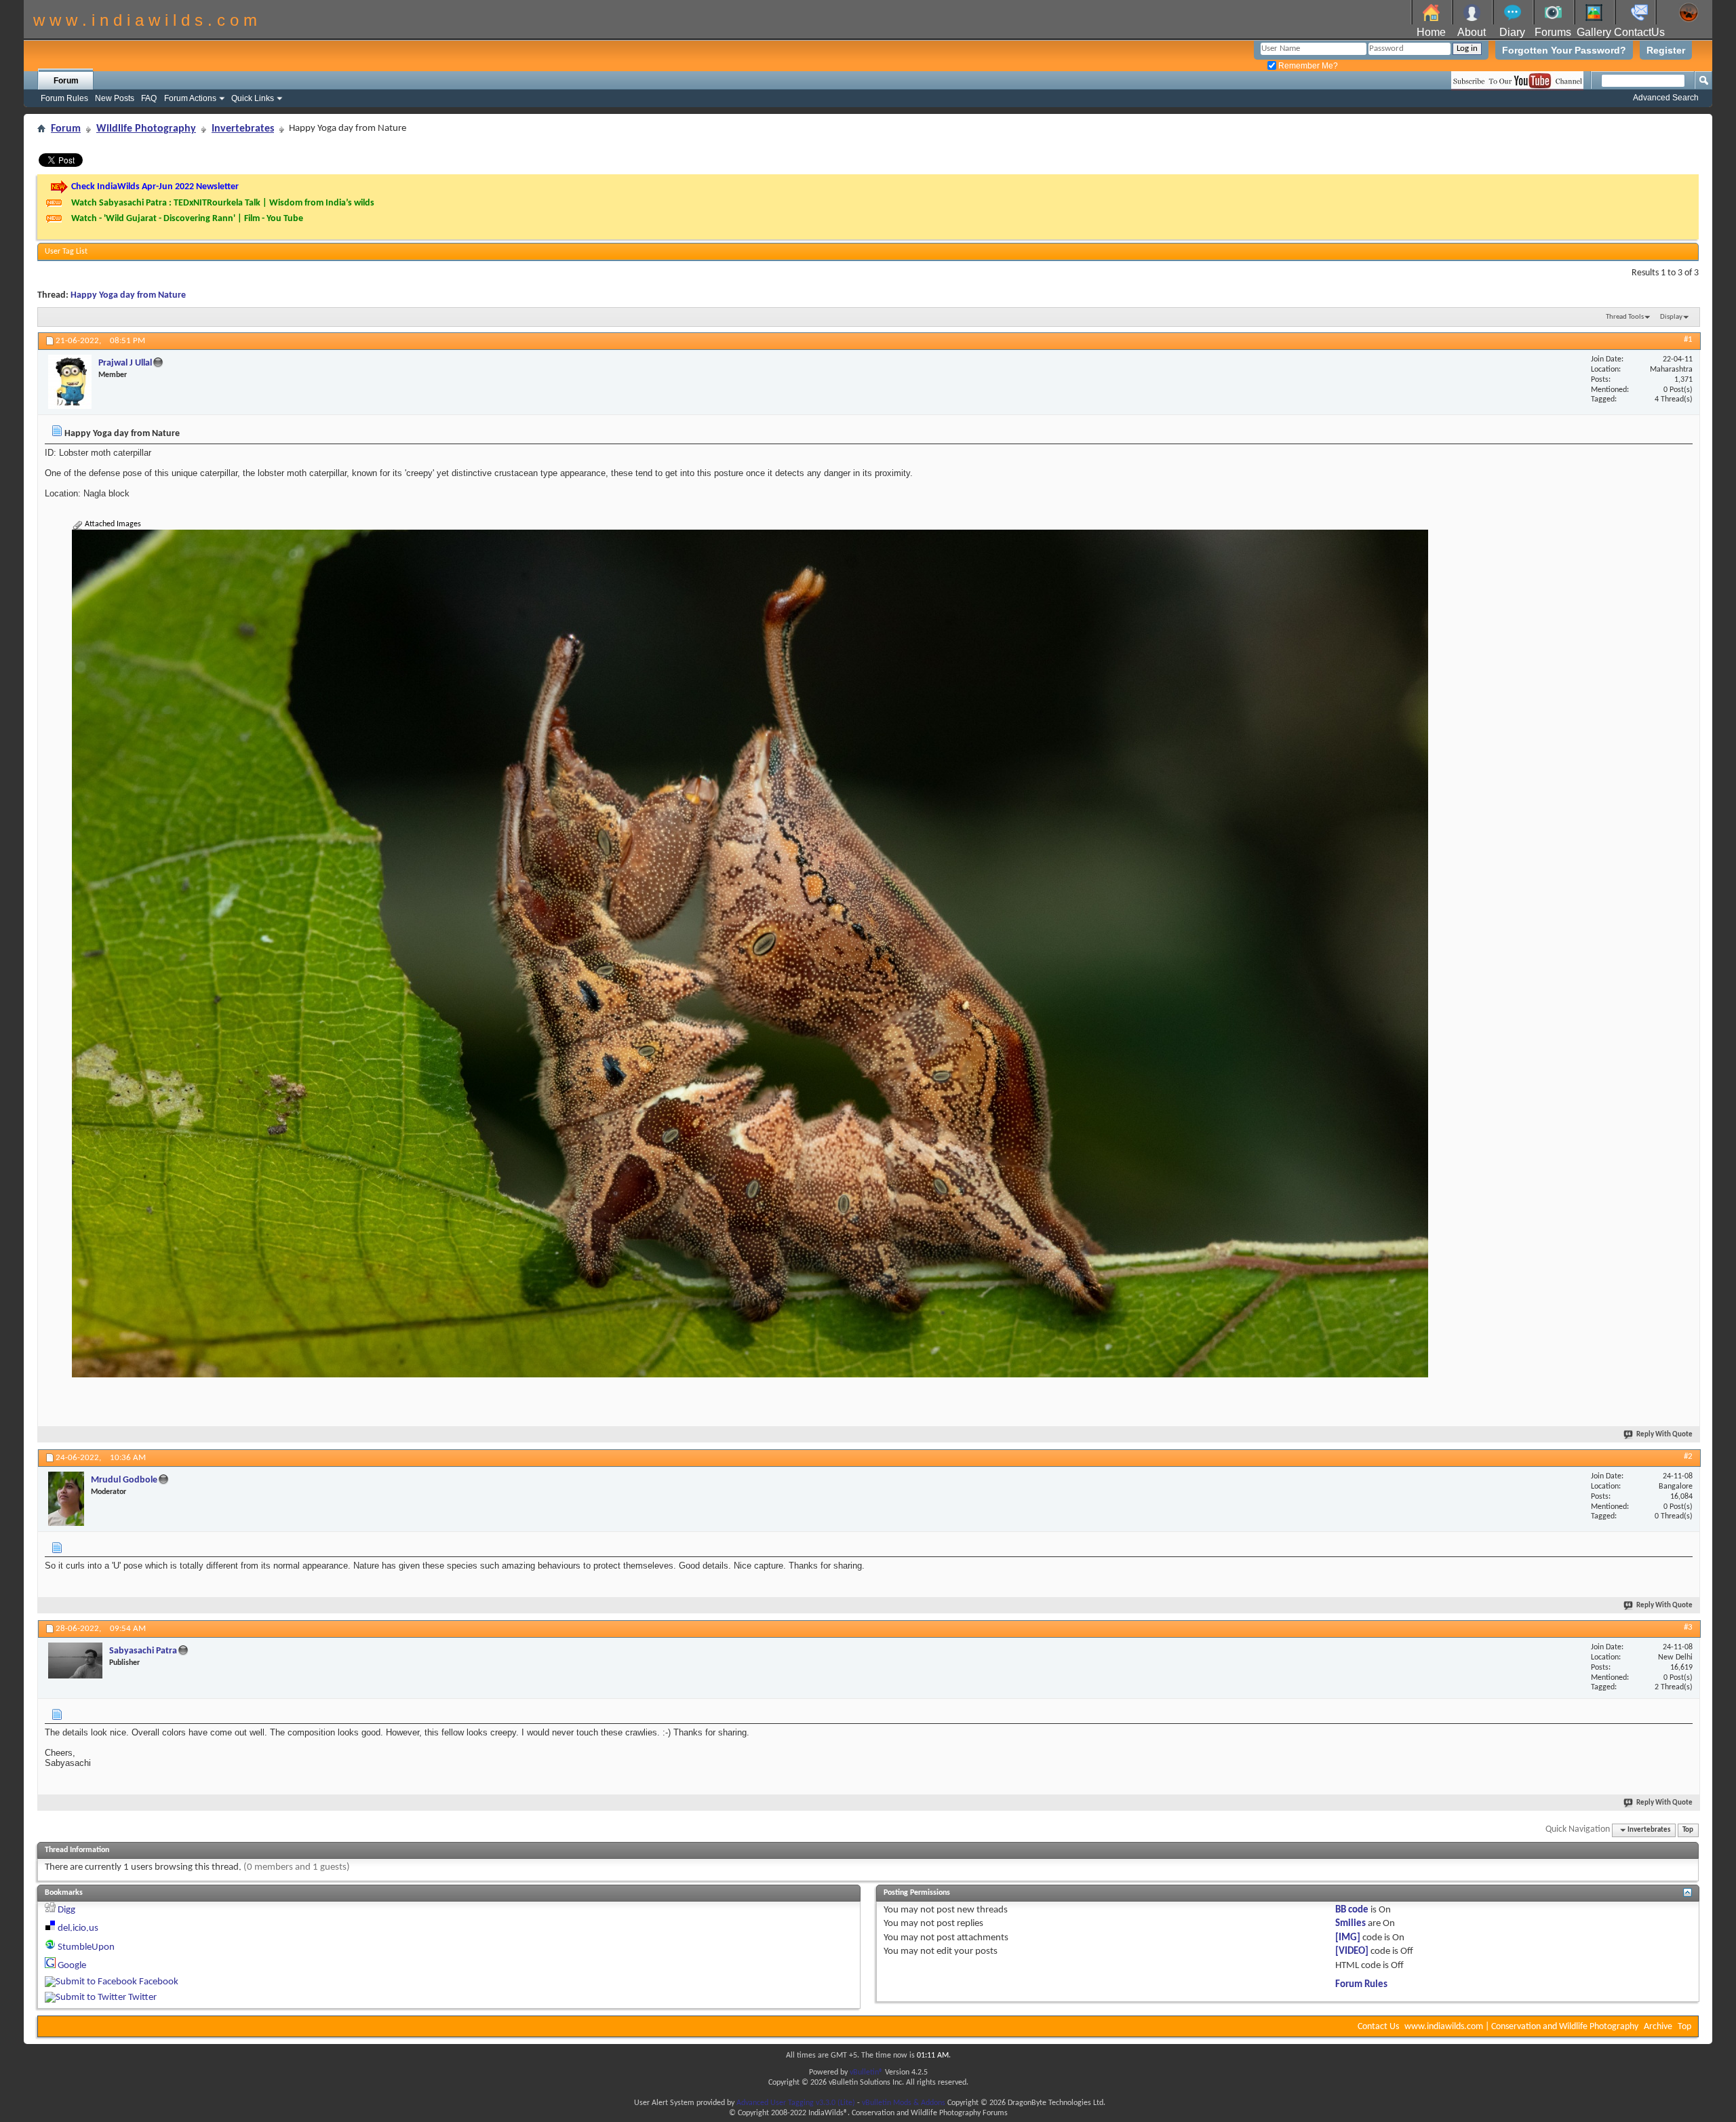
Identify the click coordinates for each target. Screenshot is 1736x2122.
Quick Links (253, 98)
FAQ (149, 98)
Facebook (159, 1982)
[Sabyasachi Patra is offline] (75, 1661)
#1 (1688, 339)
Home (1431, 32)
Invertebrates (243, 129)
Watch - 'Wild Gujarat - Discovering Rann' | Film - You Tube (187, 219)
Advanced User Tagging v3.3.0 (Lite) (796, 2103)
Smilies (1350, 1924)
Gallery (1594, 32)
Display (1671, 317)
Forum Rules (64, 98)
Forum (66, 81)
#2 (1688, 1456)
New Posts (115, 98)
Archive (1658, 2027)
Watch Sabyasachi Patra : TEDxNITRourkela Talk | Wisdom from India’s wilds (223, 203)
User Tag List (66, 252)
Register (1666, 50)
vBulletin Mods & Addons (904, 2103)
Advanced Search (1666, 98)
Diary (1512, 32)
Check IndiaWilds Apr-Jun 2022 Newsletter (155, 187)
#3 (1688, 1627)
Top (1688, 1830)
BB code (1352, 1910)
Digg (66, 1910)
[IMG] (1348, 1938)
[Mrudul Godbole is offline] (66, 1499)
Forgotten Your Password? (1564, 50)
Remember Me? (1307, 66)
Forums (1553, 32)
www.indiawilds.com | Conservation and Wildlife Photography (1521, 2027)
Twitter (142, 1998)
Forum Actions (190, 98)
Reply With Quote (1664, 1435)
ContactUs (1639, 32)
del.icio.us (78, 1928)
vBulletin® (866, 2072)
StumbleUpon (86, 1947)
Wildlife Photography (146, 129)
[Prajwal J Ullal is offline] (70, 382)
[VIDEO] (1352, 1951)
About (1472, 32)
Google (72, 1966)
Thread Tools (1625, 317)
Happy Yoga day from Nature (128, 295)
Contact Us (1378, 2027)
